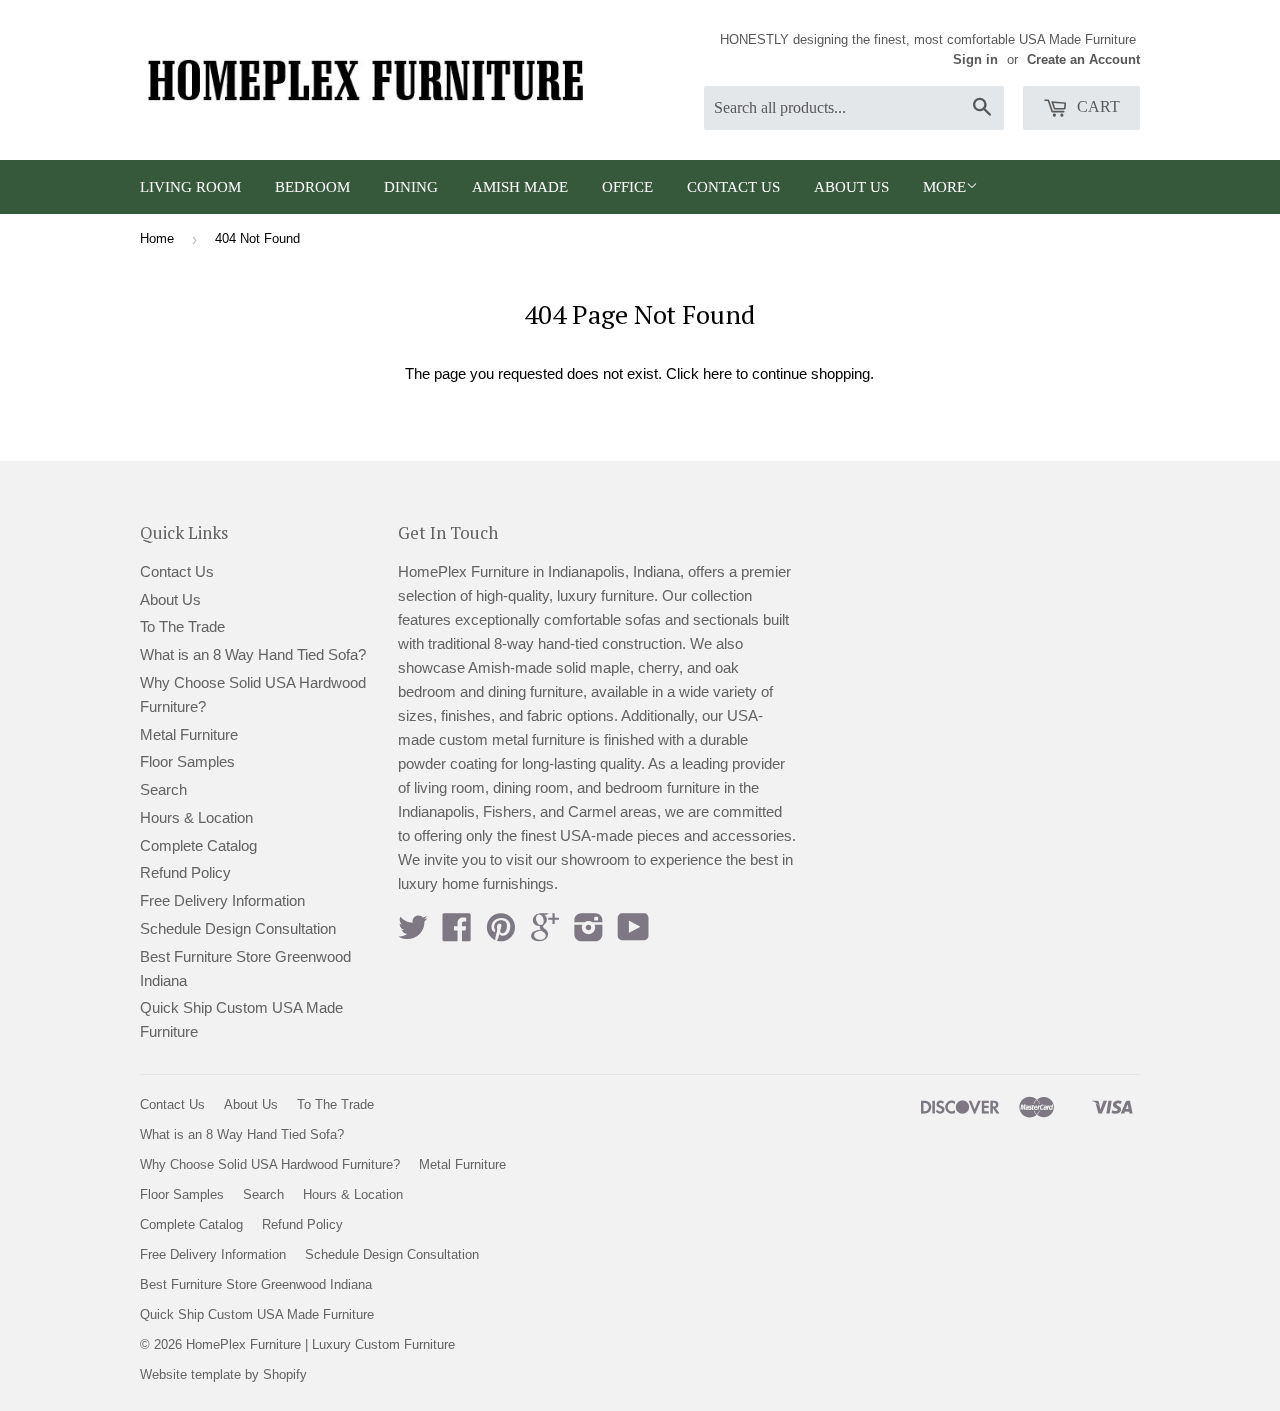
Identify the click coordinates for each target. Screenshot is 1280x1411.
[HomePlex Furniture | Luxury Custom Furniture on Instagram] (589, 933)
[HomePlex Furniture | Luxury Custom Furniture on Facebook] (457, 933)
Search (163, 789)
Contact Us (733, 187)
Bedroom (312, 187)
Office (627, 187)
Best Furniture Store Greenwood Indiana (256, 1284)
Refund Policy (185, 872)
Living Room (190, 187)
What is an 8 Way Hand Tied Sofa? (253, 654)
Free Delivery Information (222, 900)
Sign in (975, 59)
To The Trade (182, 626)
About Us (851, 187)
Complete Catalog (198, 845)
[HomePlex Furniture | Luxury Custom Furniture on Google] (545, 933)
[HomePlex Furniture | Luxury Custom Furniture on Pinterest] (501, 933)
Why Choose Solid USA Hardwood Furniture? (270, 1164)
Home (157, 238)
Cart (1096, 106)
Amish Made (520, 187)
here (717, 373)
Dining (411, 187)
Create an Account (1083, 59)
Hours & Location (196, 817)
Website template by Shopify (223, 1374)
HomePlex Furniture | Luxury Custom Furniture (320, 1344)
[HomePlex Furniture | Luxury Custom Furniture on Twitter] (413, 933)
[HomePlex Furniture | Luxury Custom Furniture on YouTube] (633, 933)
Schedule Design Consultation (238, 928)
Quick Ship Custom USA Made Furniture (257, 1314)
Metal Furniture (189, 734)
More (944, 187)
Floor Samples (187, 761)
